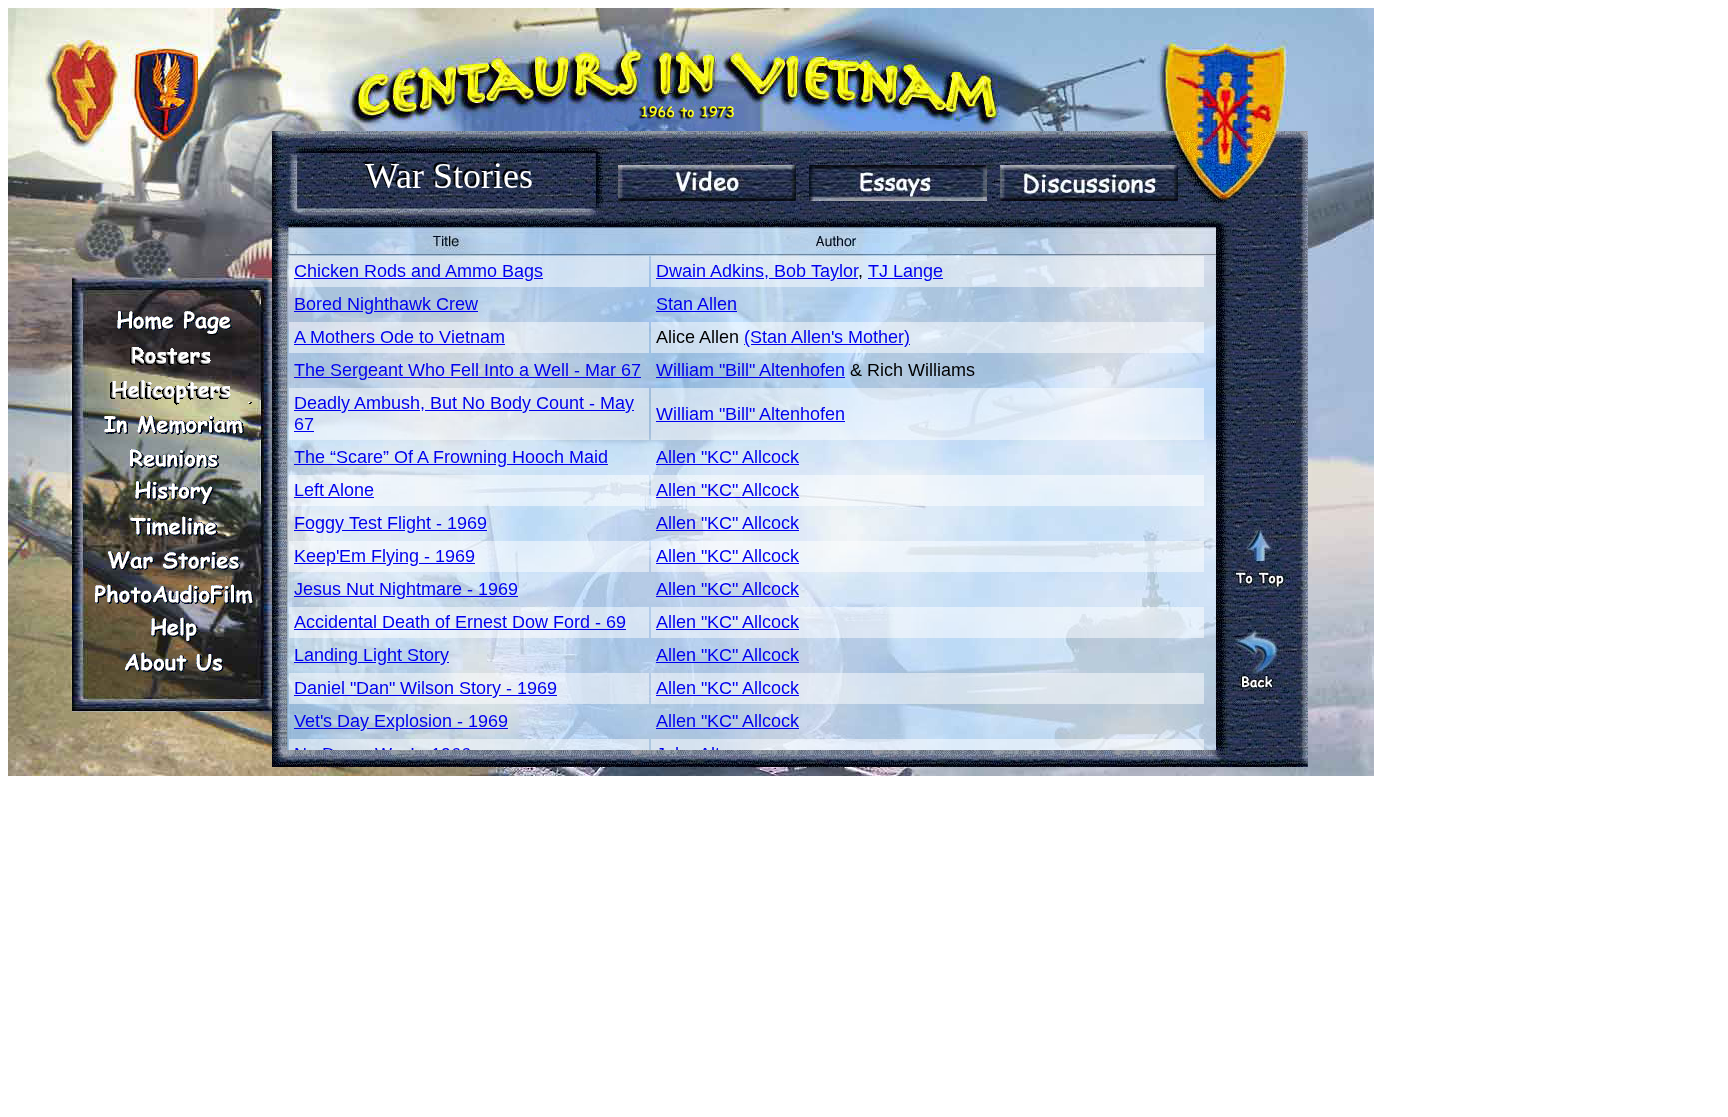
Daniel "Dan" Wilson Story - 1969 (425, 688)
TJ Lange (905, 271)
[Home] (173, 322)
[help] (173, 628)
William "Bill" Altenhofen (750, 370)
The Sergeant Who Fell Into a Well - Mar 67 (467, 370)
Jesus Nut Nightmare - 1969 (406, 589)
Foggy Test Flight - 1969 (390, 523)
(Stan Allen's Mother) (827, 337)
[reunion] (173, 458)
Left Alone (334, 490)
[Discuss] (1089, 183)
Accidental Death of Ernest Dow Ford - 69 (460, 622)
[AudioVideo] (173, 594)
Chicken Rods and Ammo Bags (418, 271)
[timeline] (173, 526)
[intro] (707, 183)
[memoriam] (173, 424)
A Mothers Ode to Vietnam (399, 337)
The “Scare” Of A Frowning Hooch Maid (451, 457)
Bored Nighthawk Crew (386, 304)
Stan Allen (696, 304)
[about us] (173, 662)
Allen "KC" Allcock (727, 457)
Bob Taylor (816, 271)
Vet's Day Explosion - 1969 (401, 721)
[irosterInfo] (173, 356)
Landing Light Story (371, 655)
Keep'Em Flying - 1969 (384, 556)
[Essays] (898, 183)
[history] (173, 492)
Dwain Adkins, (715, 271)
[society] (173, 390)
